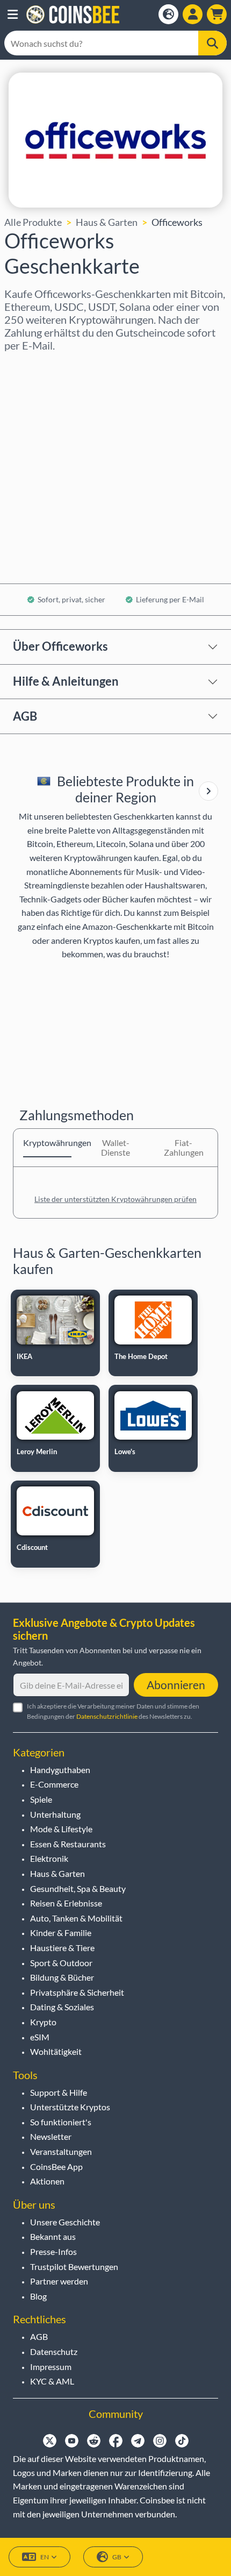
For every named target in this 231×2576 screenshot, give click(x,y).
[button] (13, 15)
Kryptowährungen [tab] (47, 1143)
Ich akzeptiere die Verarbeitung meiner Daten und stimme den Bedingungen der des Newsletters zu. (113, 1711)
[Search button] (212, 43)
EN (45, 2557)
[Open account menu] (193, 14)
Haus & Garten (107, 222)
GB (117, 2557)
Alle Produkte (33, 222)
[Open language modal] (168, 14)
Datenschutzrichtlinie (107, 1716)
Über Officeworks (60, 646)
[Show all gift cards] (208, 791)
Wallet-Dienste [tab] (115, 1147)
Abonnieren (176, 1685)
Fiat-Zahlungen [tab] (184, 1147)
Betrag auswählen (42, 412)
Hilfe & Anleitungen (66, 681)
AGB (25, 716)
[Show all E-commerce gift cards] (208, 791)
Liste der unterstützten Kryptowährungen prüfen (115, 1199)
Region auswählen (43, 366)
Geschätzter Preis (42, 459)
